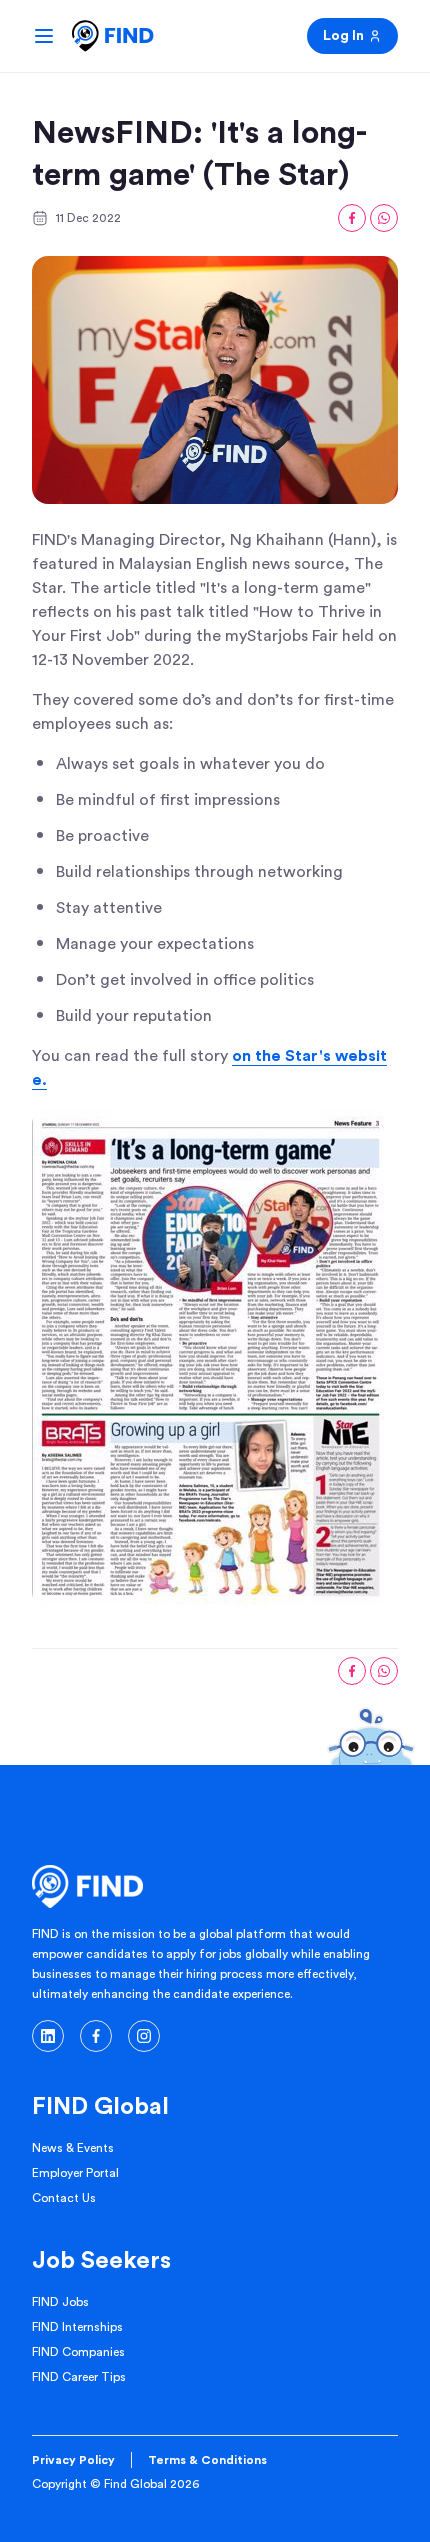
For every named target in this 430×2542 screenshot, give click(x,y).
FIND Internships (77, 2327)
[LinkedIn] (48, 2036)
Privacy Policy (73, 2460)
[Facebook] (352, 218)
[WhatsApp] (384, 218)
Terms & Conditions (207, 2460)
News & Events (73, 2148)
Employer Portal (75, 2173)
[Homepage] (113, 36)
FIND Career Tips (79, 2377)
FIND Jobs (60, 2302)
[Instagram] (144, 2036)
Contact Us (64, 2198)
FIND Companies (78, 2352)
